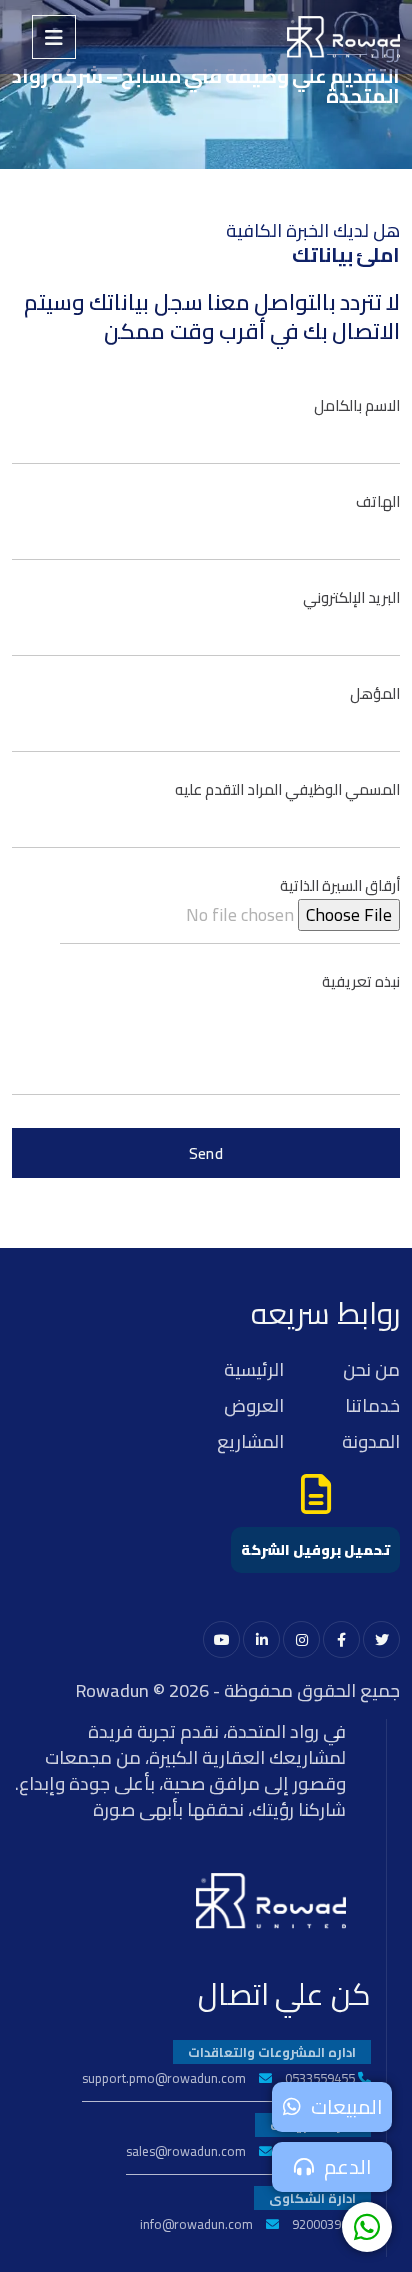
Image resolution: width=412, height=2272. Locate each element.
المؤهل (375, 693)
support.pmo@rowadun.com (164, 2078)
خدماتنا (372, 1405)
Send (206, 1153)
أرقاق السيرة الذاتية (340, 885)
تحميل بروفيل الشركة (315, 1550)
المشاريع (250, 1441)
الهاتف (378, 501)
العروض (254, 1405)
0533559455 (320, 2078)
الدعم (347, 2166)
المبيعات (346, 2106)
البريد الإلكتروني (351, 597)
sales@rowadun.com (186, 2151)
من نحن (371, 1369)
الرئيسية (254, 1369)
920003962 (323, 2224)
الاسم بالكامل (357, 405)
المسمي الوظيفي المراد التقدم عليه (287, 789)
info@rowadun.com (196, 2224)
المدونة (371, 1441)
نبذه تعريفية (361, 981)
